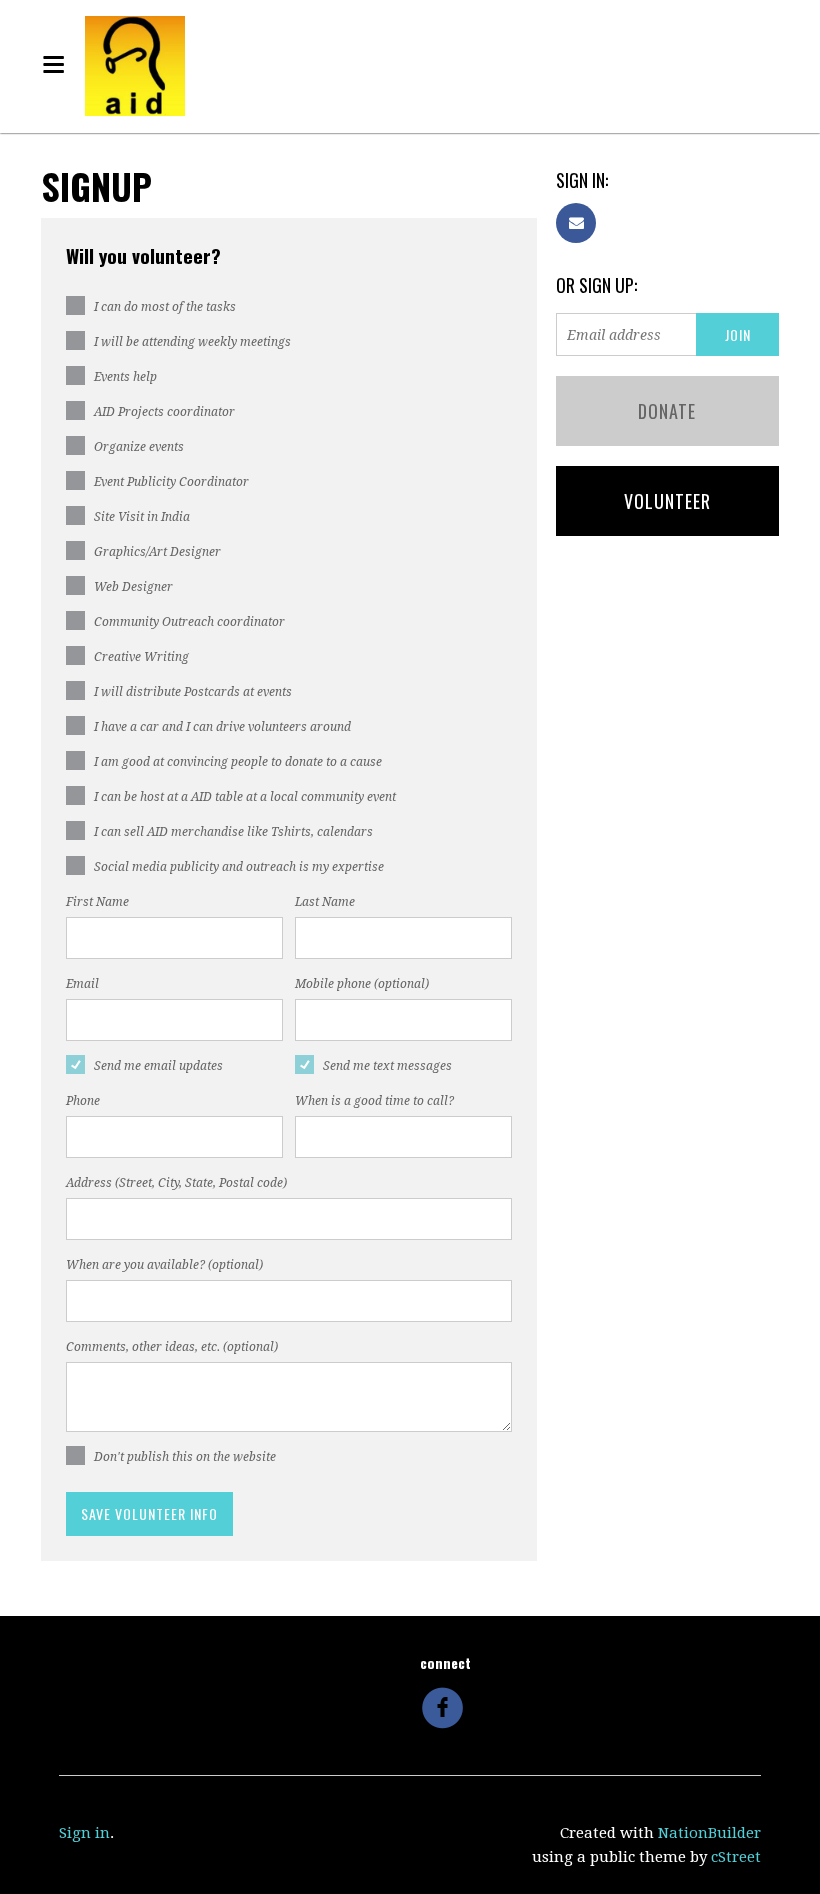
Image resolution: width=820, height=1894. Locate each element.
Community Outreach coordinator (189, 622)
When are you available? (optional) (164, 1265)
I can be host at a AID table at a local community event (245, 797)
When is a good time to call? (374, 1101)
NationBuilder (709, 1833)
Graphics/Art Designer (157, 552)
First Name (97, 902)
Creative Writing (141, 657)
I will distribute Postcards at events (193, 692)
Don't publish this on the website (185, 1457)
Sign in (84, 1833)
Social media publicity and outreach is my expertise (239, 867)
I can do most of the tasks (165, 307)
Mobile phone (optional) (362, 984)
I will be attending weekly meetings (192, 342)
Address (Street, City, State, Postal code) (176, 1183)
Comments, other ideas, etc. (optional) (172, 1347)
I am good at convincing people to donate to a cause (238, 762)
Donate (667, 411)
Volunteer (667, 501)
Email (82, 984)
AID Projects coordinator (164, 412)
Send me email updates (158, 1066)
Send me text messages (387, 1066)
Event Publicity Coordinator (171, 482)
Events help (125, 377)
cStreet (736, 1857)
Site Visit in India (142, 517)
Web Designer (133, 587)
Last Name (325, 902)
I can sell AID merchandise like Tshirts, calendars (233, 832)
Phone (83, 1101)
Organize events (139, 447)
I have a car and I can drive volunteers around (222, 727)
